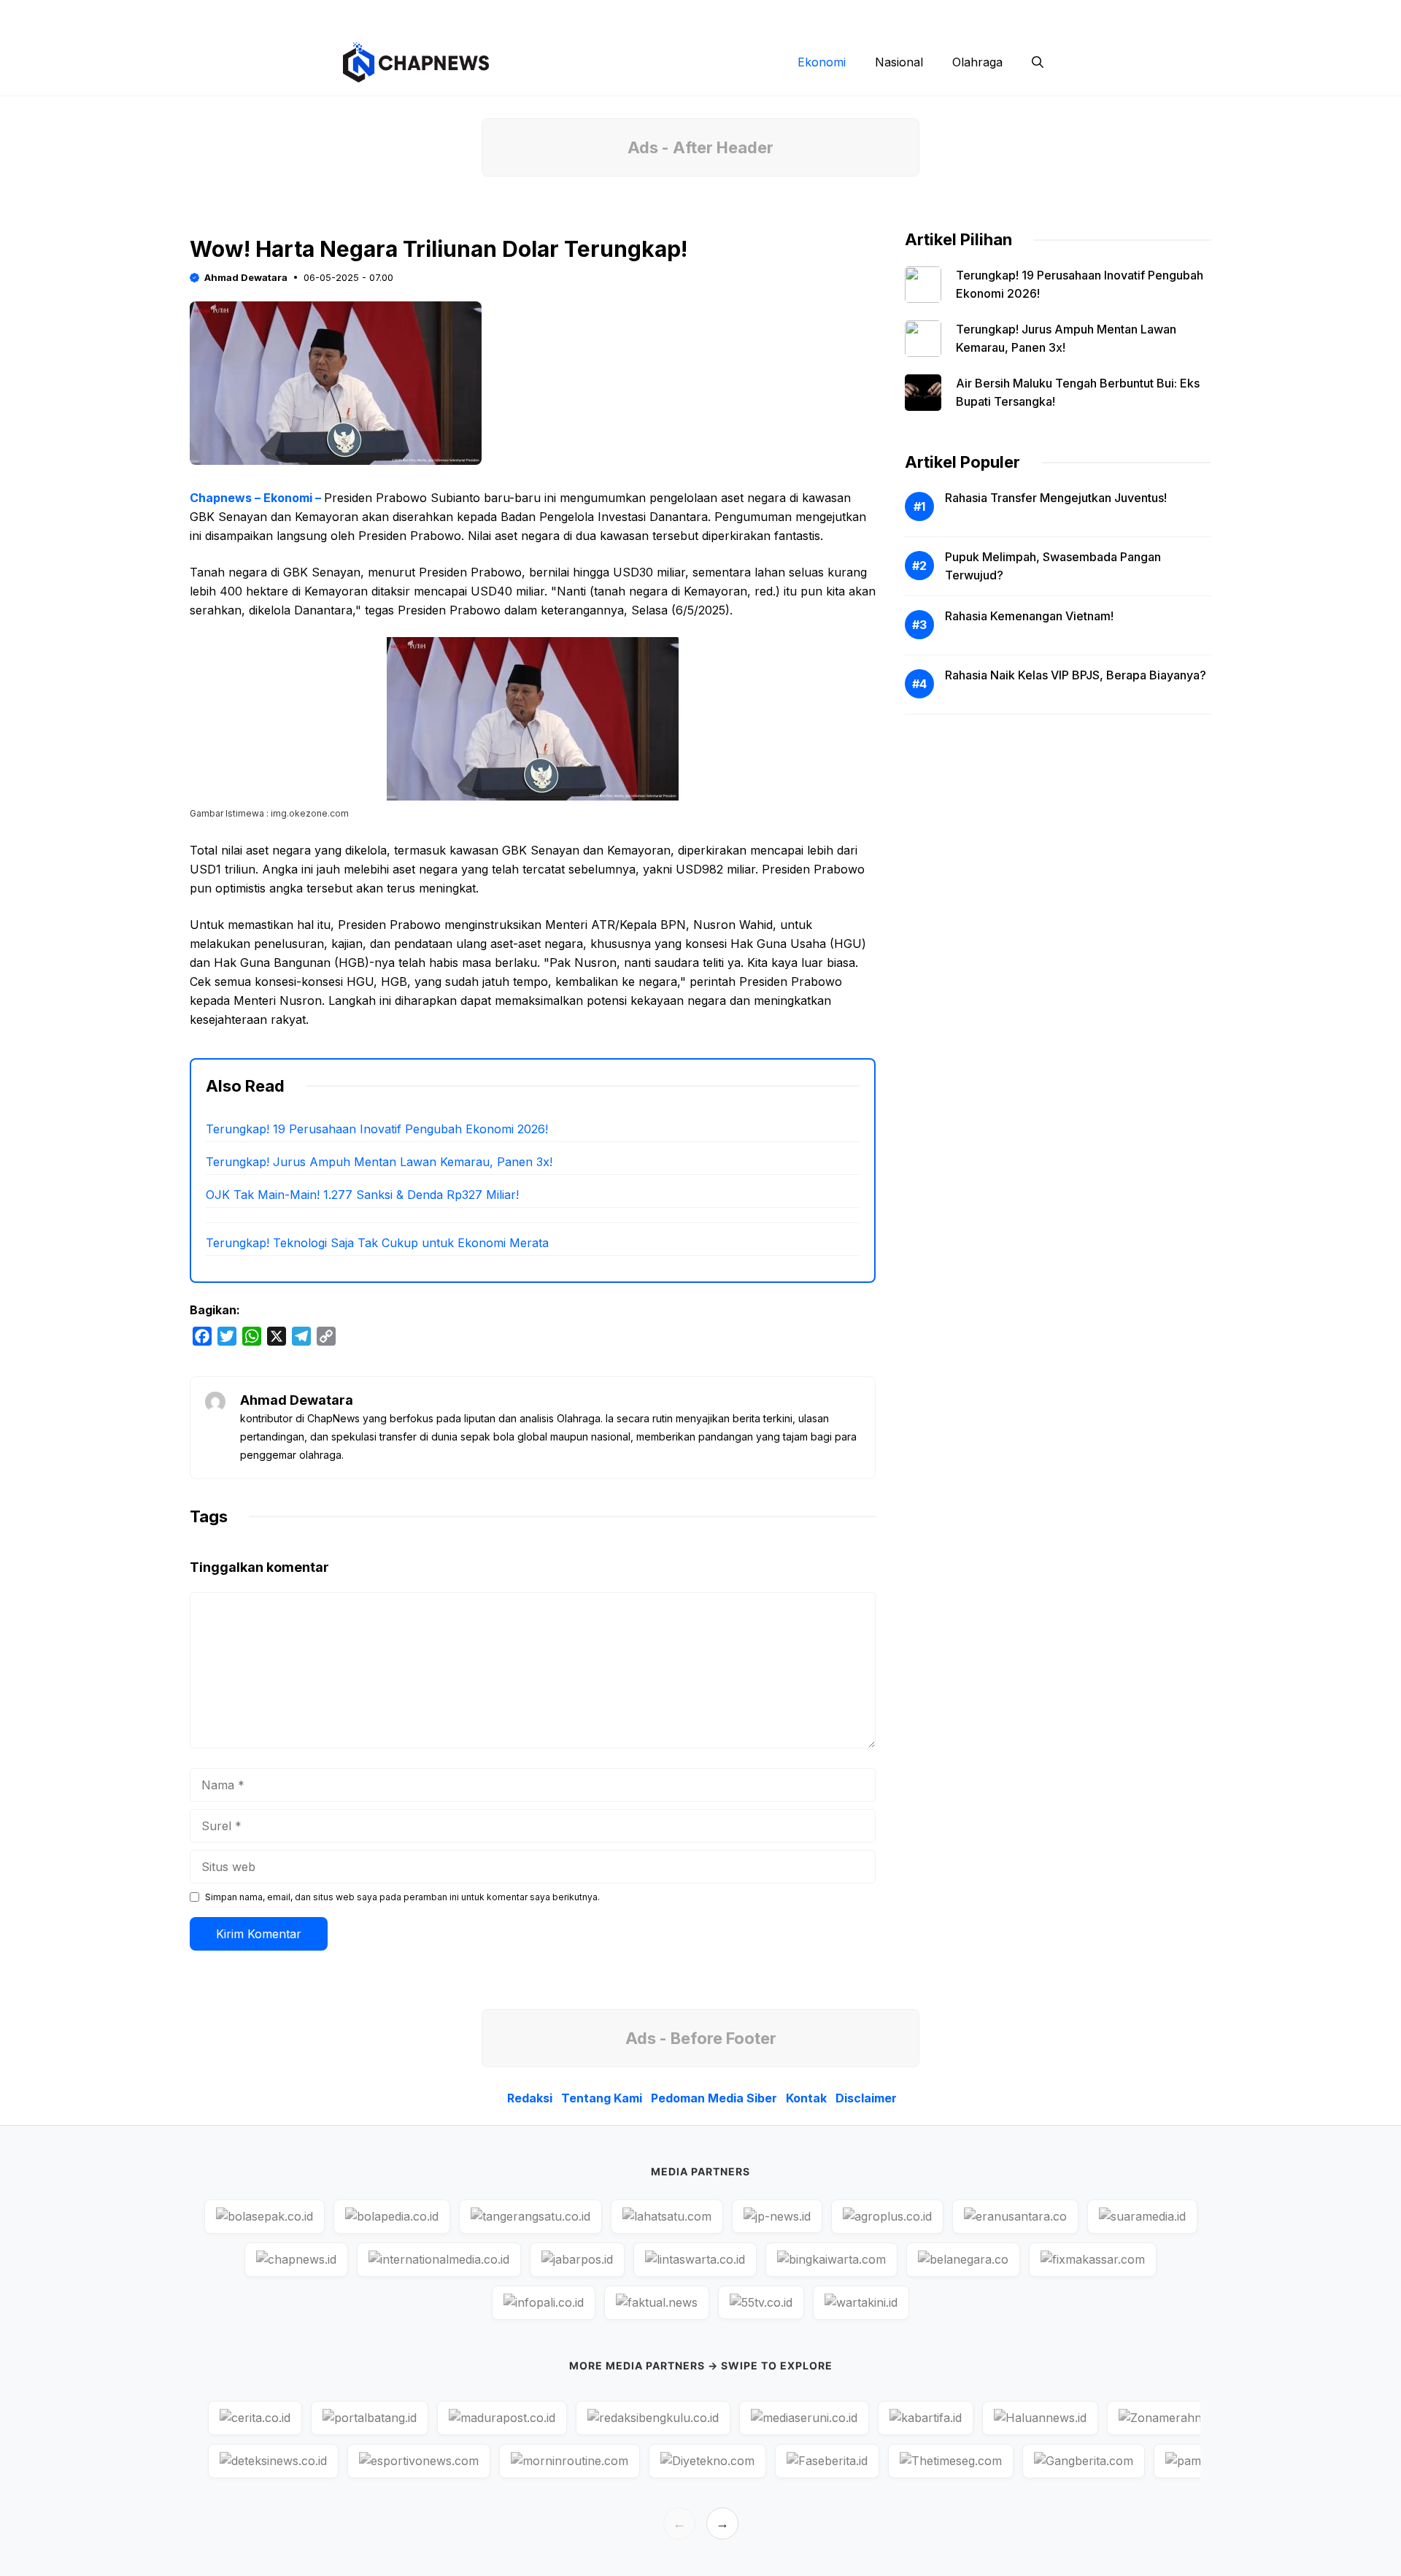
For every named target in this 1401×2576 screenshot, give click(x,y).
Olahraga (977, 62)
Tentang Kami (732, 15)
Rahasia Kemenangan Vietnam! (1029, 616)
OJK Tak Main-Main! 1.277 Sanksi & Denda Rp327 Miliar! (362, 1195)
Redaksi (653, 15)
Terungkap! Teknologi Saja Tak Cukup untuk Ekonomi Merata (377, 1243)
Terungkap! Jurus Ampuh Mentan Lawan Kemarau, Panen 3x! (379, 1162)
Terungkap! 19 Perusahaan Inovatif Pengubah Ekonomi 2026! (377, 1129)
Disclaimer (1005, 15)
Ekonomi (822, 62)
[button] (1038, 62)
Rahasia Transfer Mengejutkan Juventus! (1056, 498)
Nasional (899, 62)
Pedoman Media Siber (842, 15)
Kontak (937, 15)
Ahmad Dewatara (246, 277)
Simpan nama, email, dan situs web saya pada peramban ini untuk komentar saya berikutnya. (402, 1897)
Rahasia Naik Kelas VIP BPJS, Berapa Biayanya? (1076, 675)
